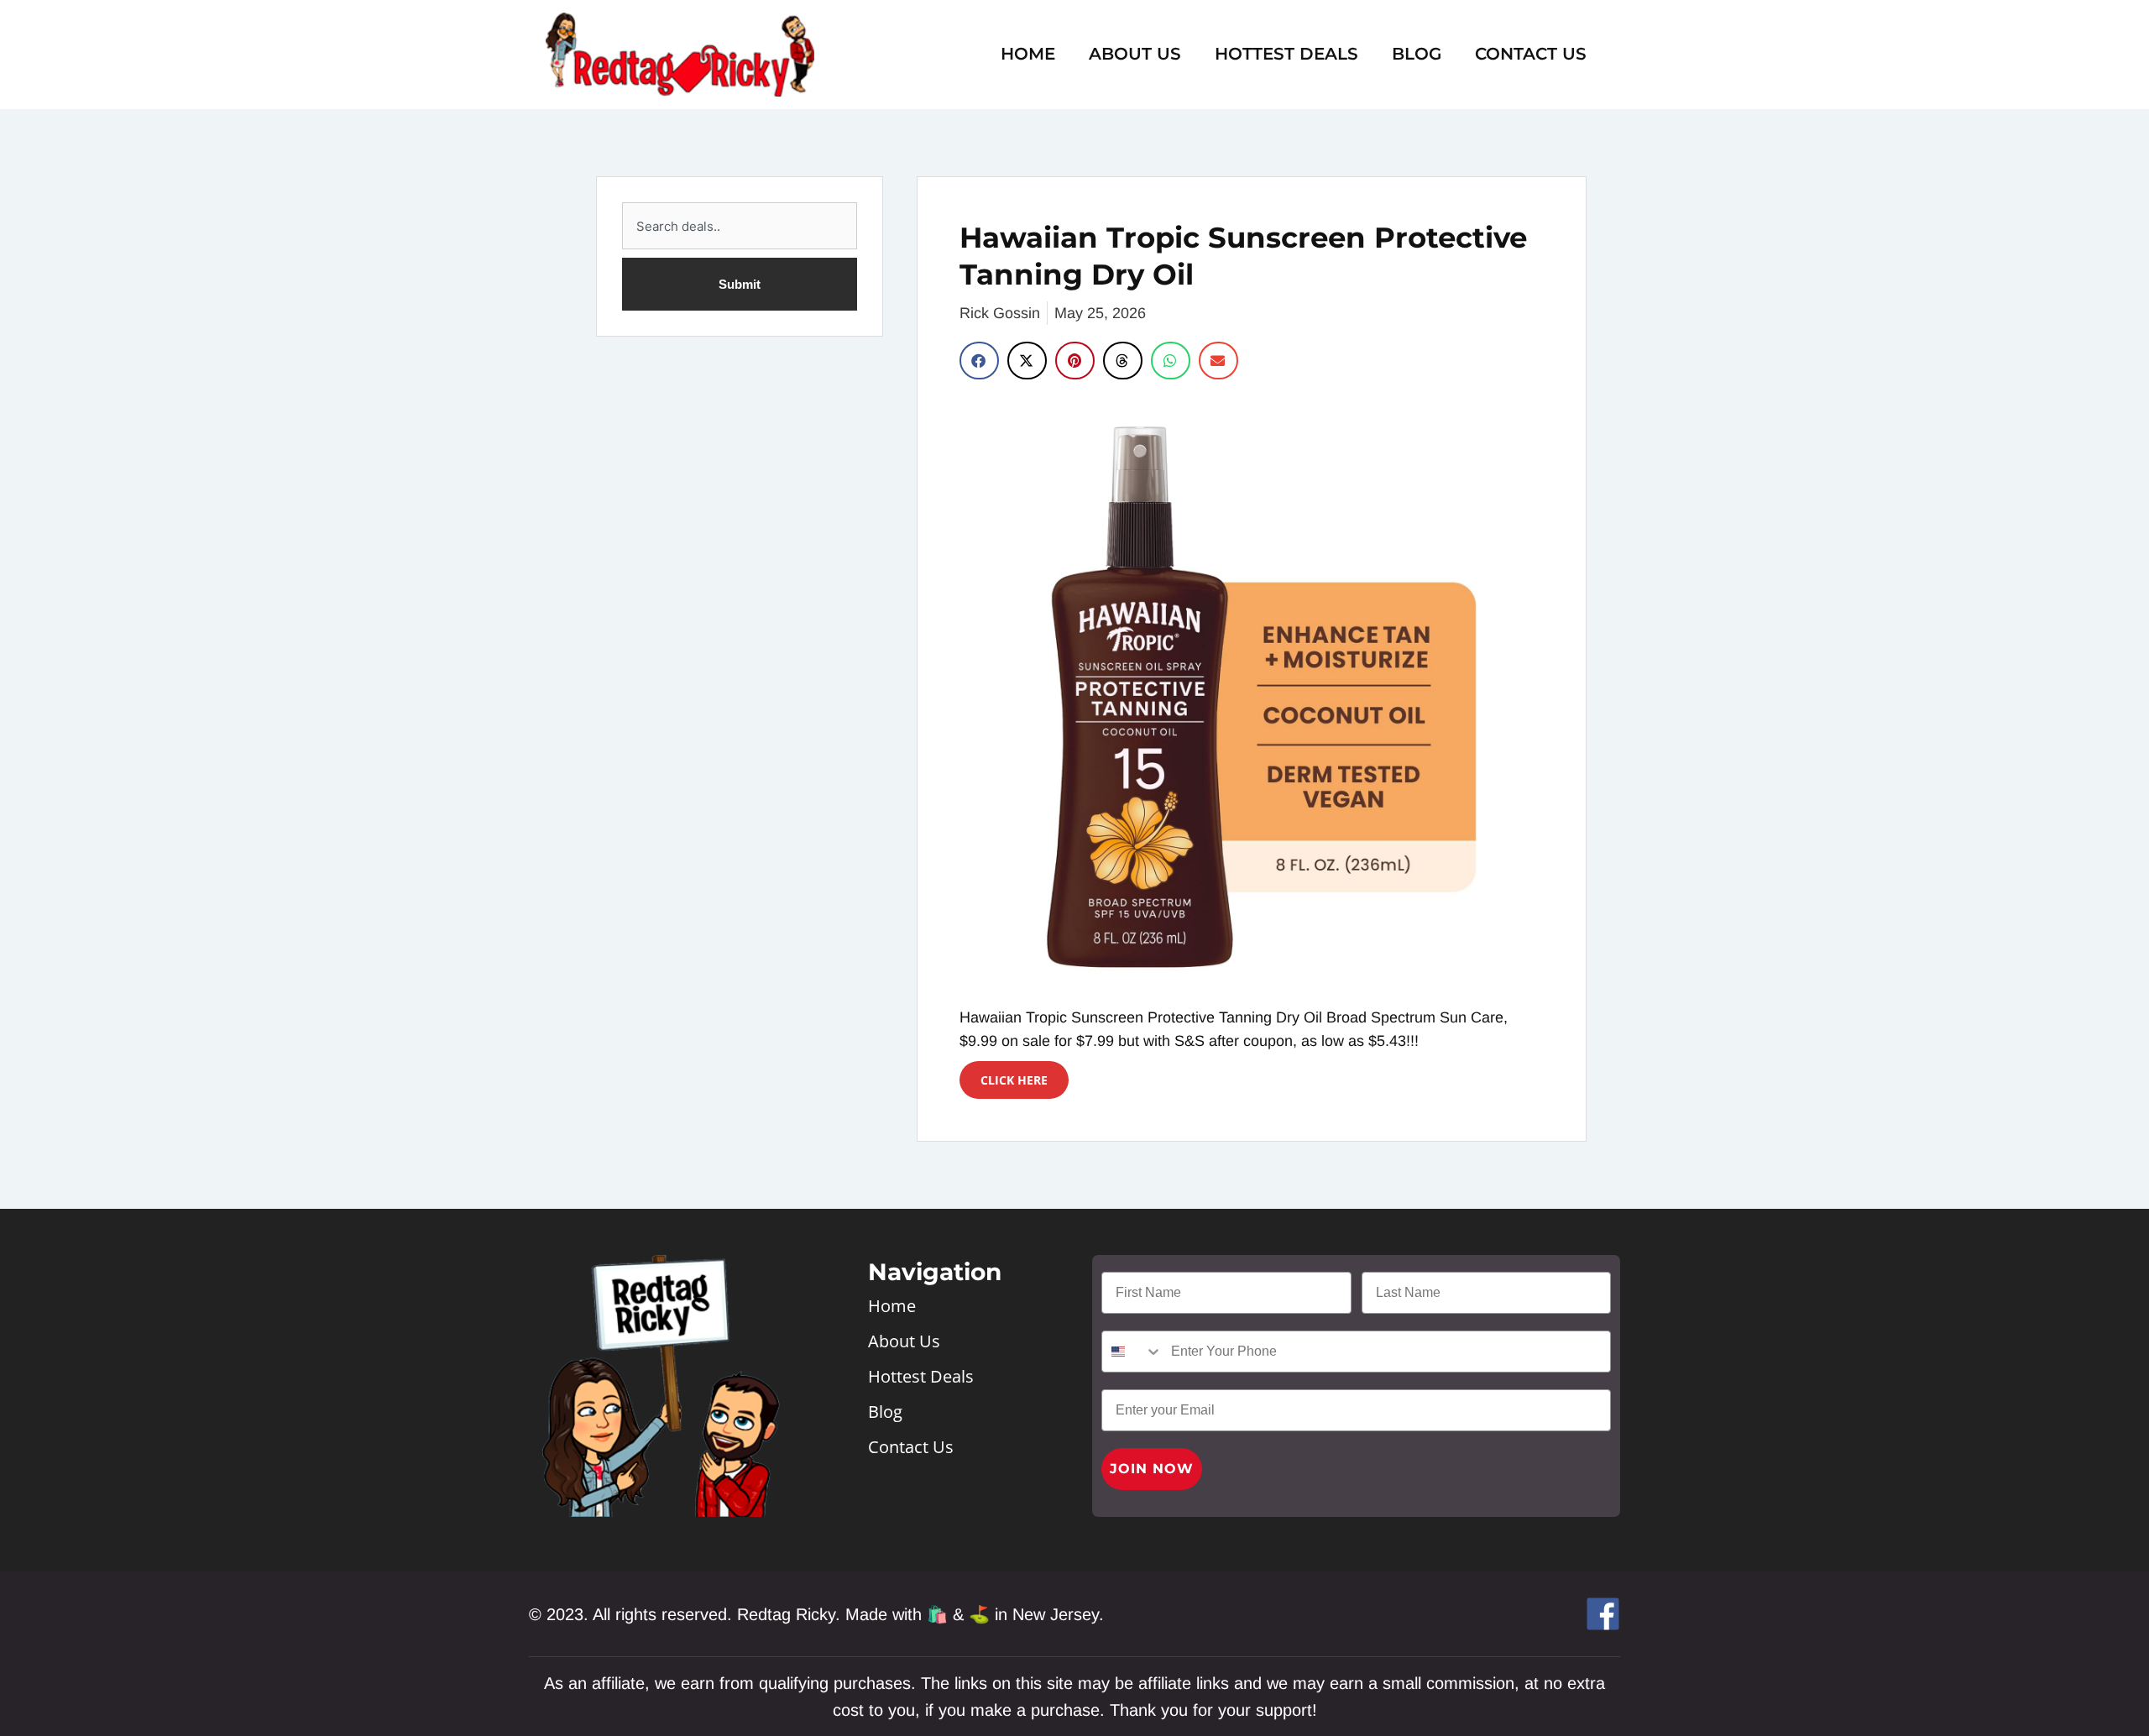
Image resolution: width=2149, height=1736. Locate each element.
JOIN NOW (1152, 1469)
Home (1028, 54)
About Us (1135, 54)
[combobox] (740, 226)
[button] (979, 361)
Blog (1417, 54)
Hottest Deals (1286, 54)
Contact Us (1531, 54)
